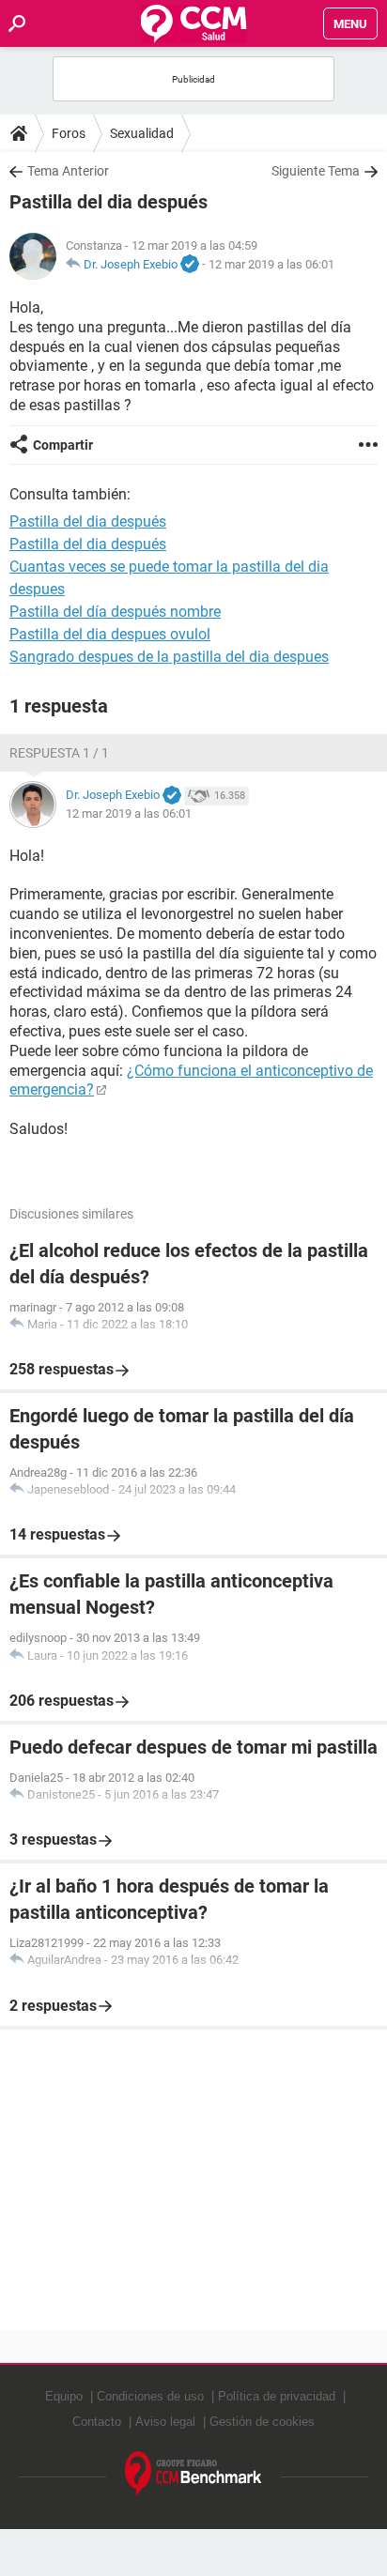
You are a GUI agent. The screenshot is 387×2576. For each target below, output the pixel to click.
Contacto (97, 2422)
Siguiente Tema (316, 171)
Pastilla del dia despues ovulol (110, 634)
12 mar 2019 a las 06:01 (271, 264)
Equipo (64, 2396)
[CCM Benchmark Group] (193, 2474)
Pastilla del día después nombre (115, 612)
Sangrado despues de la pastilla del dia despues (169, 657)
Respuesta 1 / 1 (59, 753)
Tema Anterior (68, 171)
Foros (69, 133)
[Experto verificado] (190, 265)
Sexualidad (142, 133)
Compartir (63, 445)
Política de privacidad (277, 2396)
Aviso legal (165, 2422)
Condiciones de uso (150, 2396)
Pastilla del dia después (88, 544)
